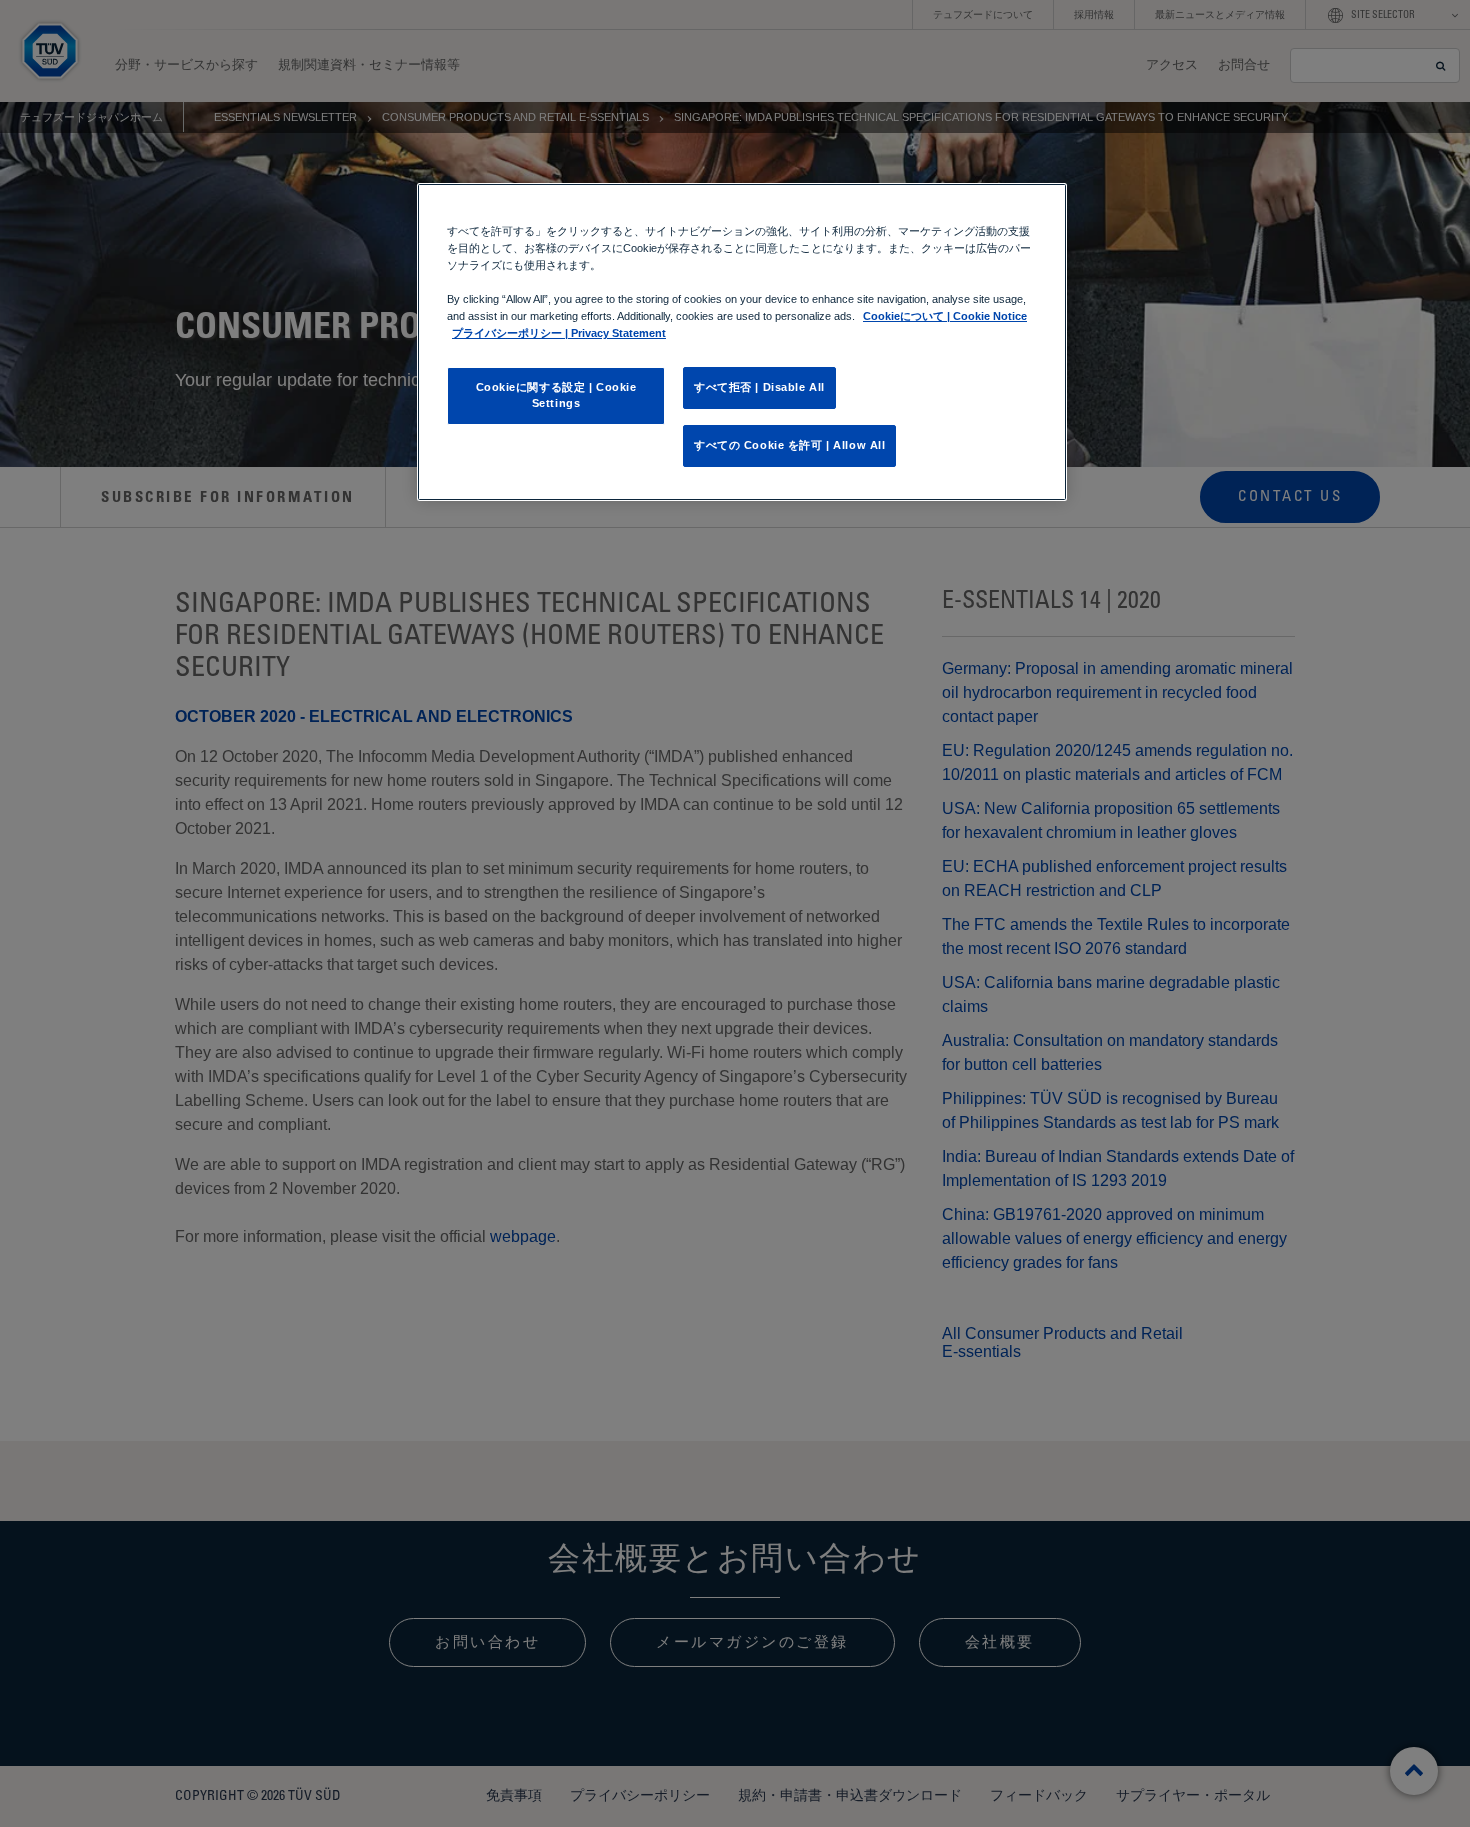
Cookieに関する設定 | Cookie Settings (556, 395)
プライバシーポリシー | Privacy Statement (559, 333)
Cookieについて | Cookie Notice (945, 316)
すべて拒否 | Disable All (759, 387)
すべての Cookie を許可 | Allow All (789, 445)
